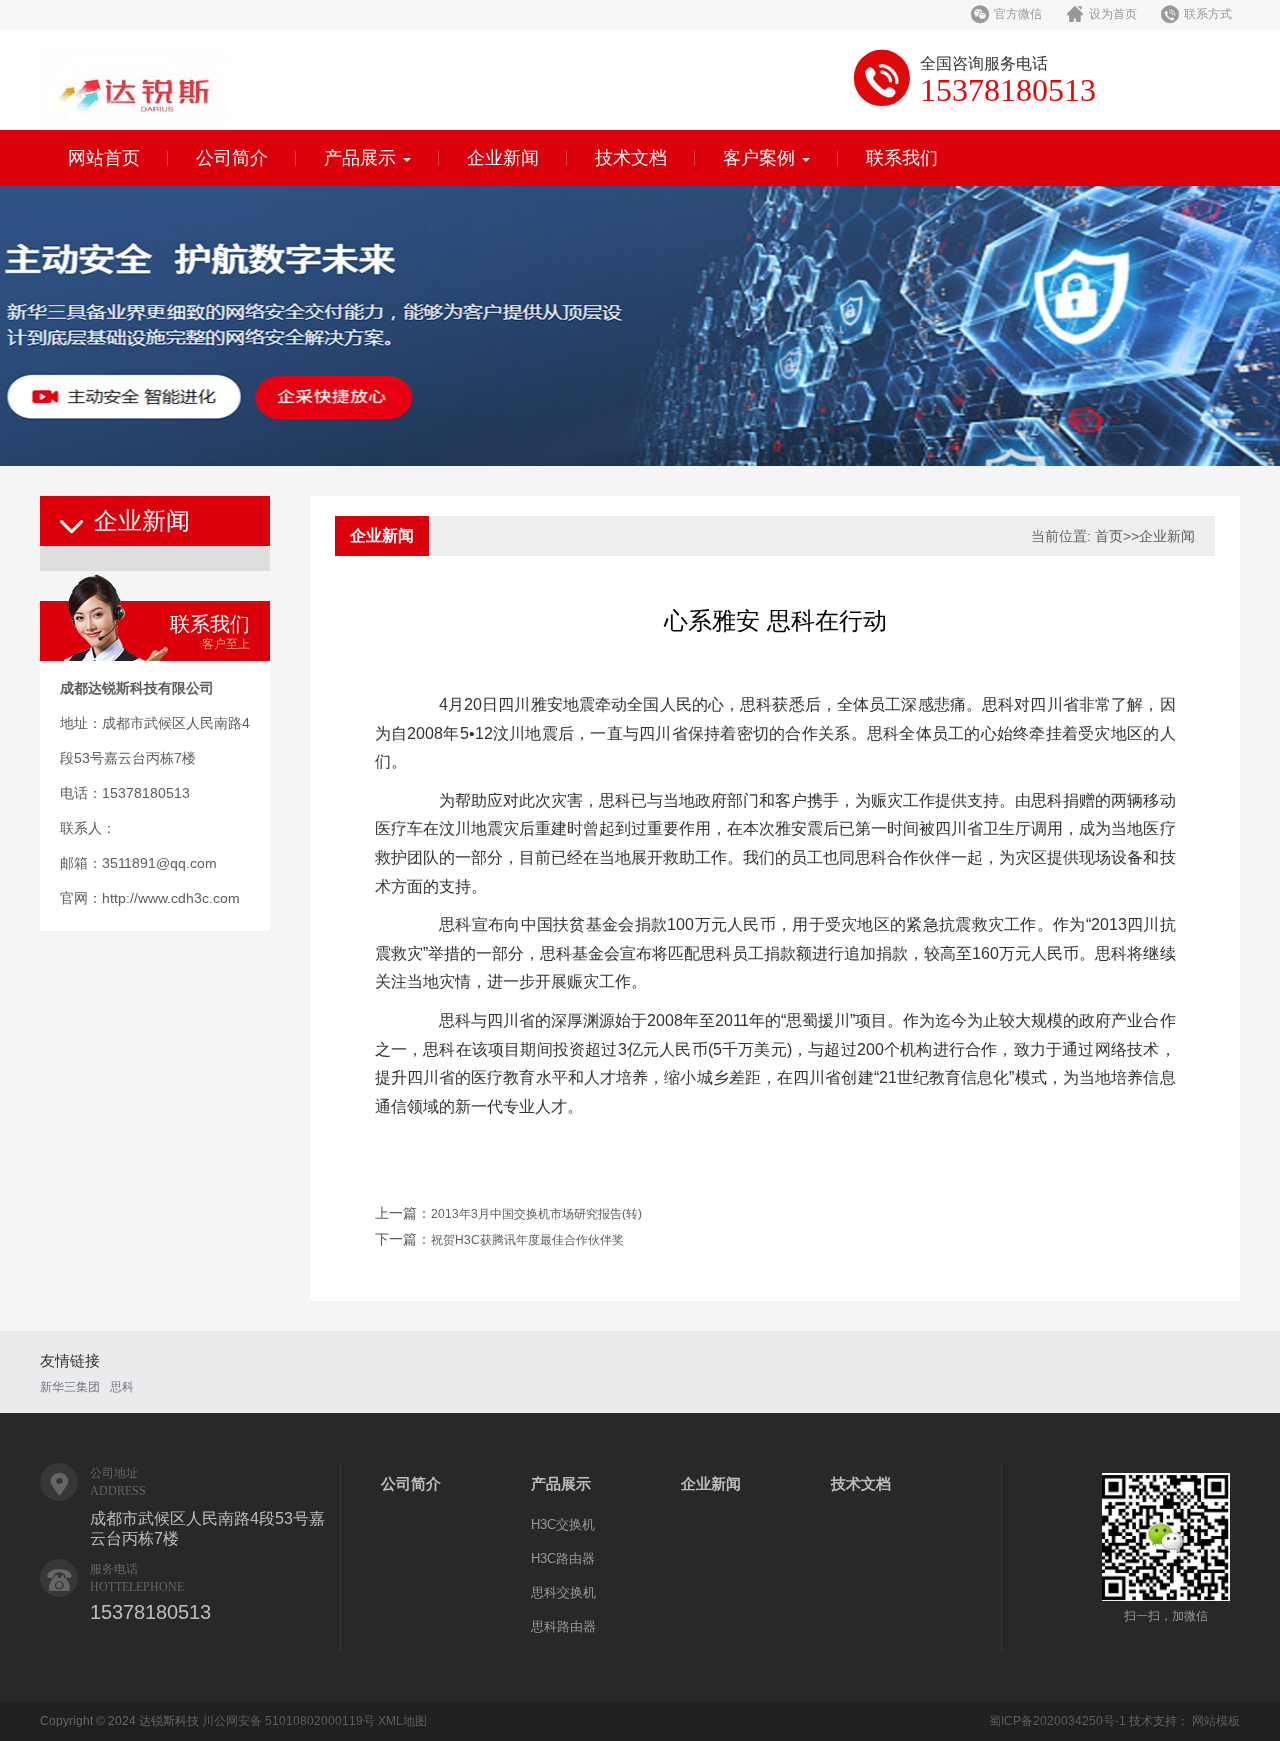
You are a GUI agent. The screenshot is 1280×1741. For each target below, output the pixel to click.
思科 (122, 1387)
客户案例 (761, 158)
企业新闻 (503, 158)
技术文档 (631, 158)
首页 (1109, 536)
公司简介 (232, 158)
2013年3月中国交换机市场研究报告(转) (536, 1214)
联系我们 (902, 158)
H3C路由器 (563, 1558)
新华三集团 (70, 1387)
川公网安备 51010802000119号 (288, 1721)
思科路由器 (563, 1626)
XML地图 (402, 1721)
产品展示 (362, 158)
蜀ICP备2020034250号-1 (1057, 1721)
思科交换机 (563, 1592)
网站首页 (104, 158)
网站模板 (1216, 1721)
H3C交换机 (563, 1524)
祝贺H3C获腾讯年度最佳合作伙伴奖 (527, 1240)
